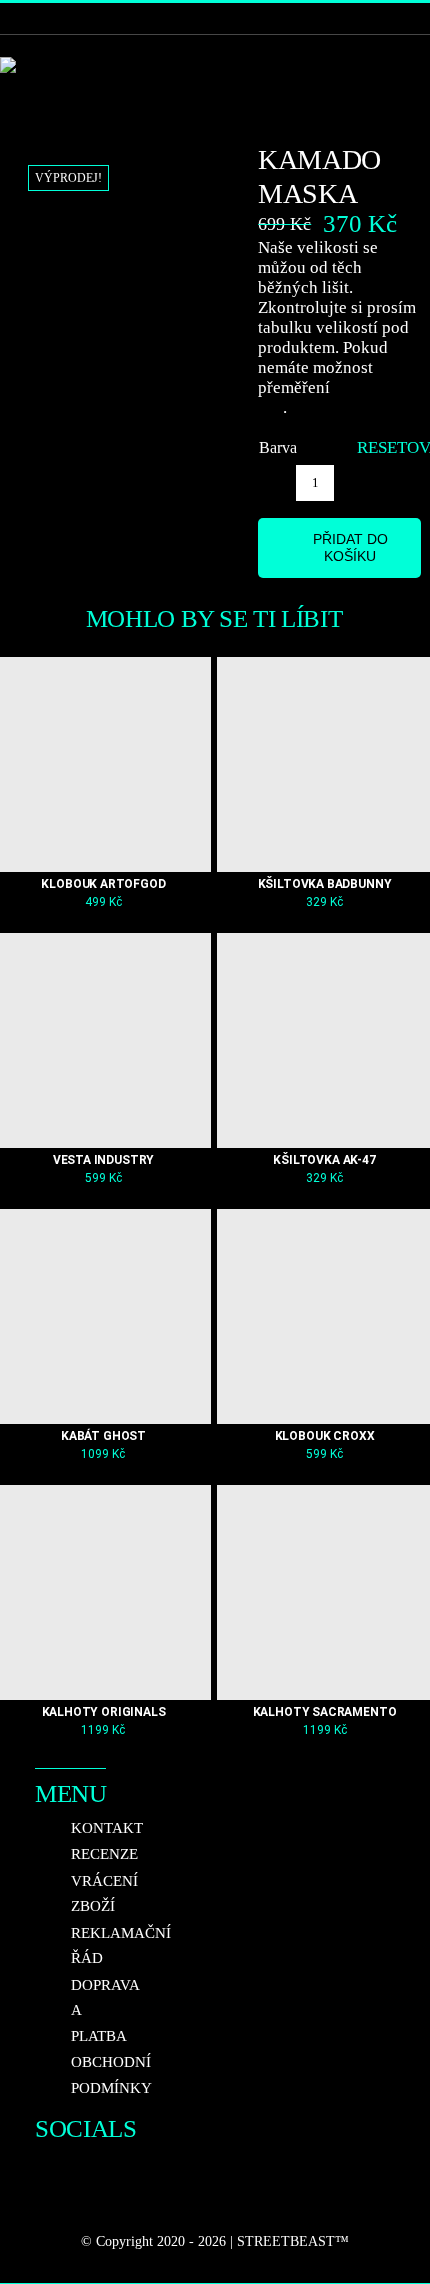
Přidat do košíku (350, 547)
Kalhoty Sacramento (325, 1712)
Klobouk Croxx (325, 1436)
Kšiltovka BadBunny (325, 884)
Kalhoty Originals (104, 1712)
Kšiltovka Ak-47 (324, 1160)
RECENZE (104, 1854)
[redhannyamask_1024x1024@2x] (127, 185)
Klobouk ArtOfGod (103, 884)
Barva (278, 447)
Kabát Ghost (103, 1436)
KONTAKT (107, 1828)
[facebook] (43, 2162)
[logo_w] (33, 65)
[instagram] (79, 2162)
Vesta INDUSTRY (103, 1160)
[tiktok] (43, 2202)
